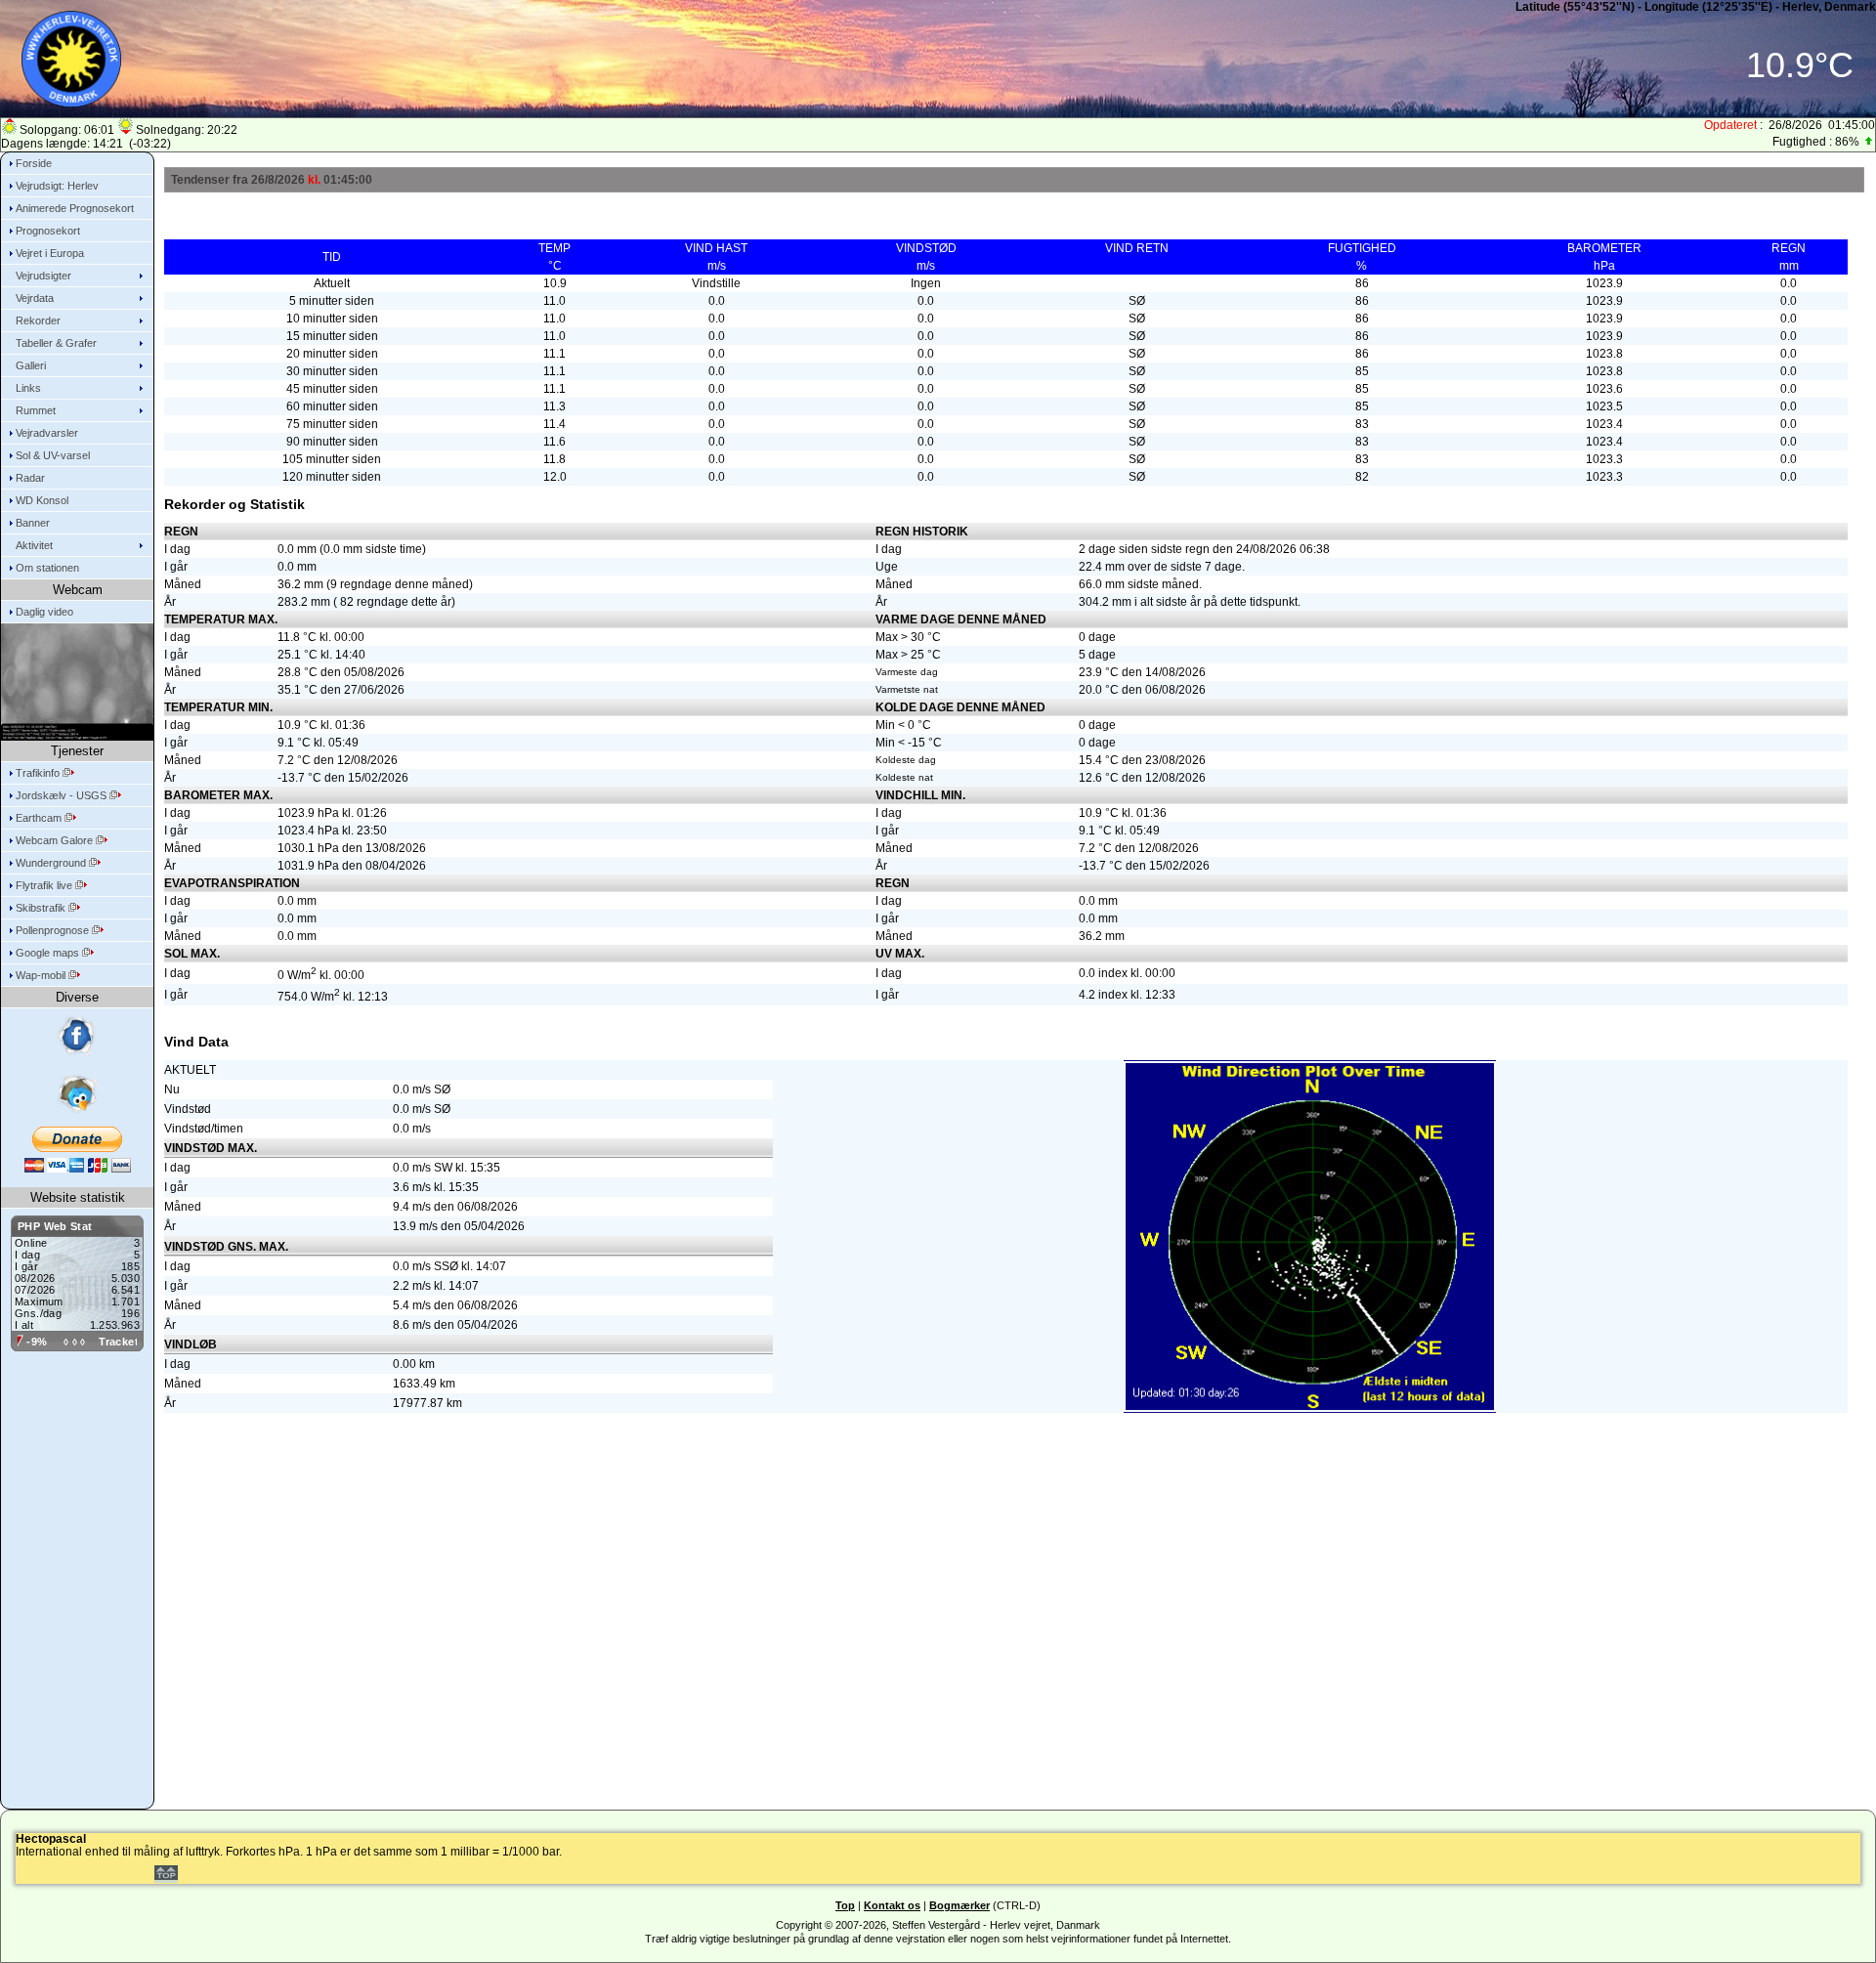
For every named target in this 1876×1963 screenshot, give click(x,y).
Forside (34, 163)
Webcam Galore (56, 840)
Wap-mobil (42, 975)
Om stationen (47, 568)
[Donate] (78, 1150)
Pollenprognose (54, 930)
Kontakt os (892, 1905)
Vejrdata (35, 298)
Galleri (31, 365)
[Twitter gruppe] (78, 1093)
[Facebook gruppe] (78, 1037)
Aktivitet (34, 545)
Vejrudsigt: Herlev (57, 186)
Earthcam (40, 818)
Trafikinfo (39, 773)
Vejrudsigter (43, 276)
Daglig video (44, 612)
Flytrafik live (45, 885)
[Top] (166, 1876)
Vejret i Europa (50, 253)
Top (845, 1905)
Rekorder (38, 320)
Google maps (49, 953)
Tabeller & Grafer (56, 343)
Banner (33, 523)
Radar (30, 478)
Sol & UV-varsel (53, 455)
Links (28, 388)
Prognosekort (48, 231)
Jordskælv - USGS (63, 795)
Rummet (36, 410)
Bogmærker (959, 1905)
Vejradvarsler (47, 433)
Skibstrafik (42, 908)
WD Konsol (42, 500)
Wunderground (52, 863)
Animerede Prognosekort (75, 208)
